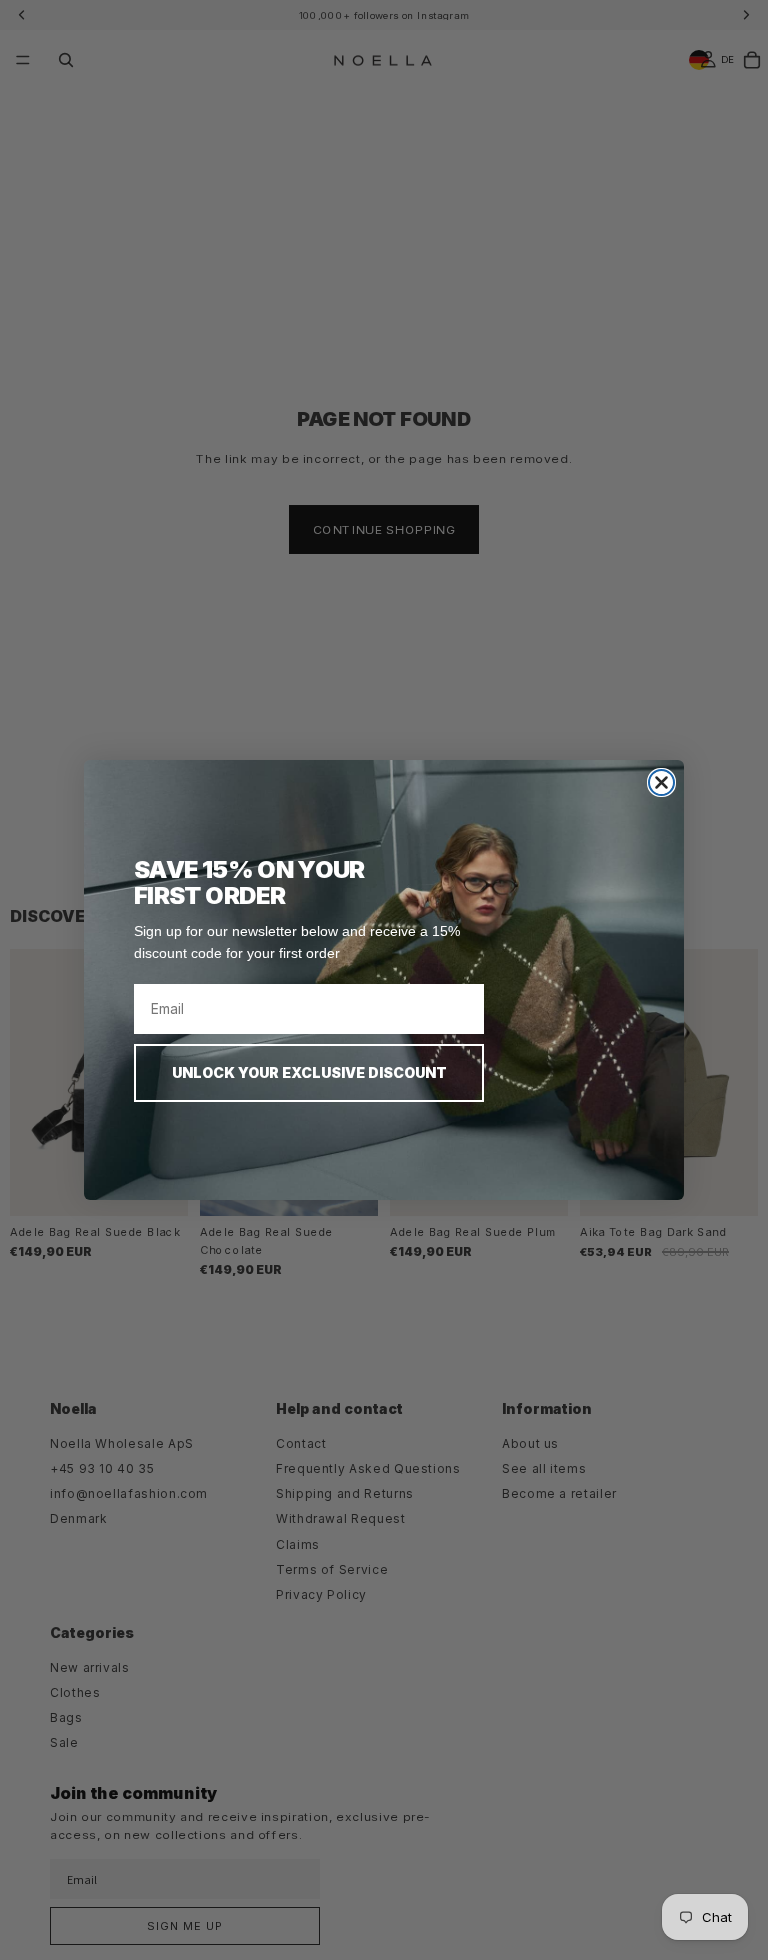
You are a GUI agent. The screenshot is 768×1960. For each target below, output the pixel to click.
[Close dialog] (661, 782)
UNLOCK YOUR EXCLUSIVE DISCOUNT (309, 1072)
